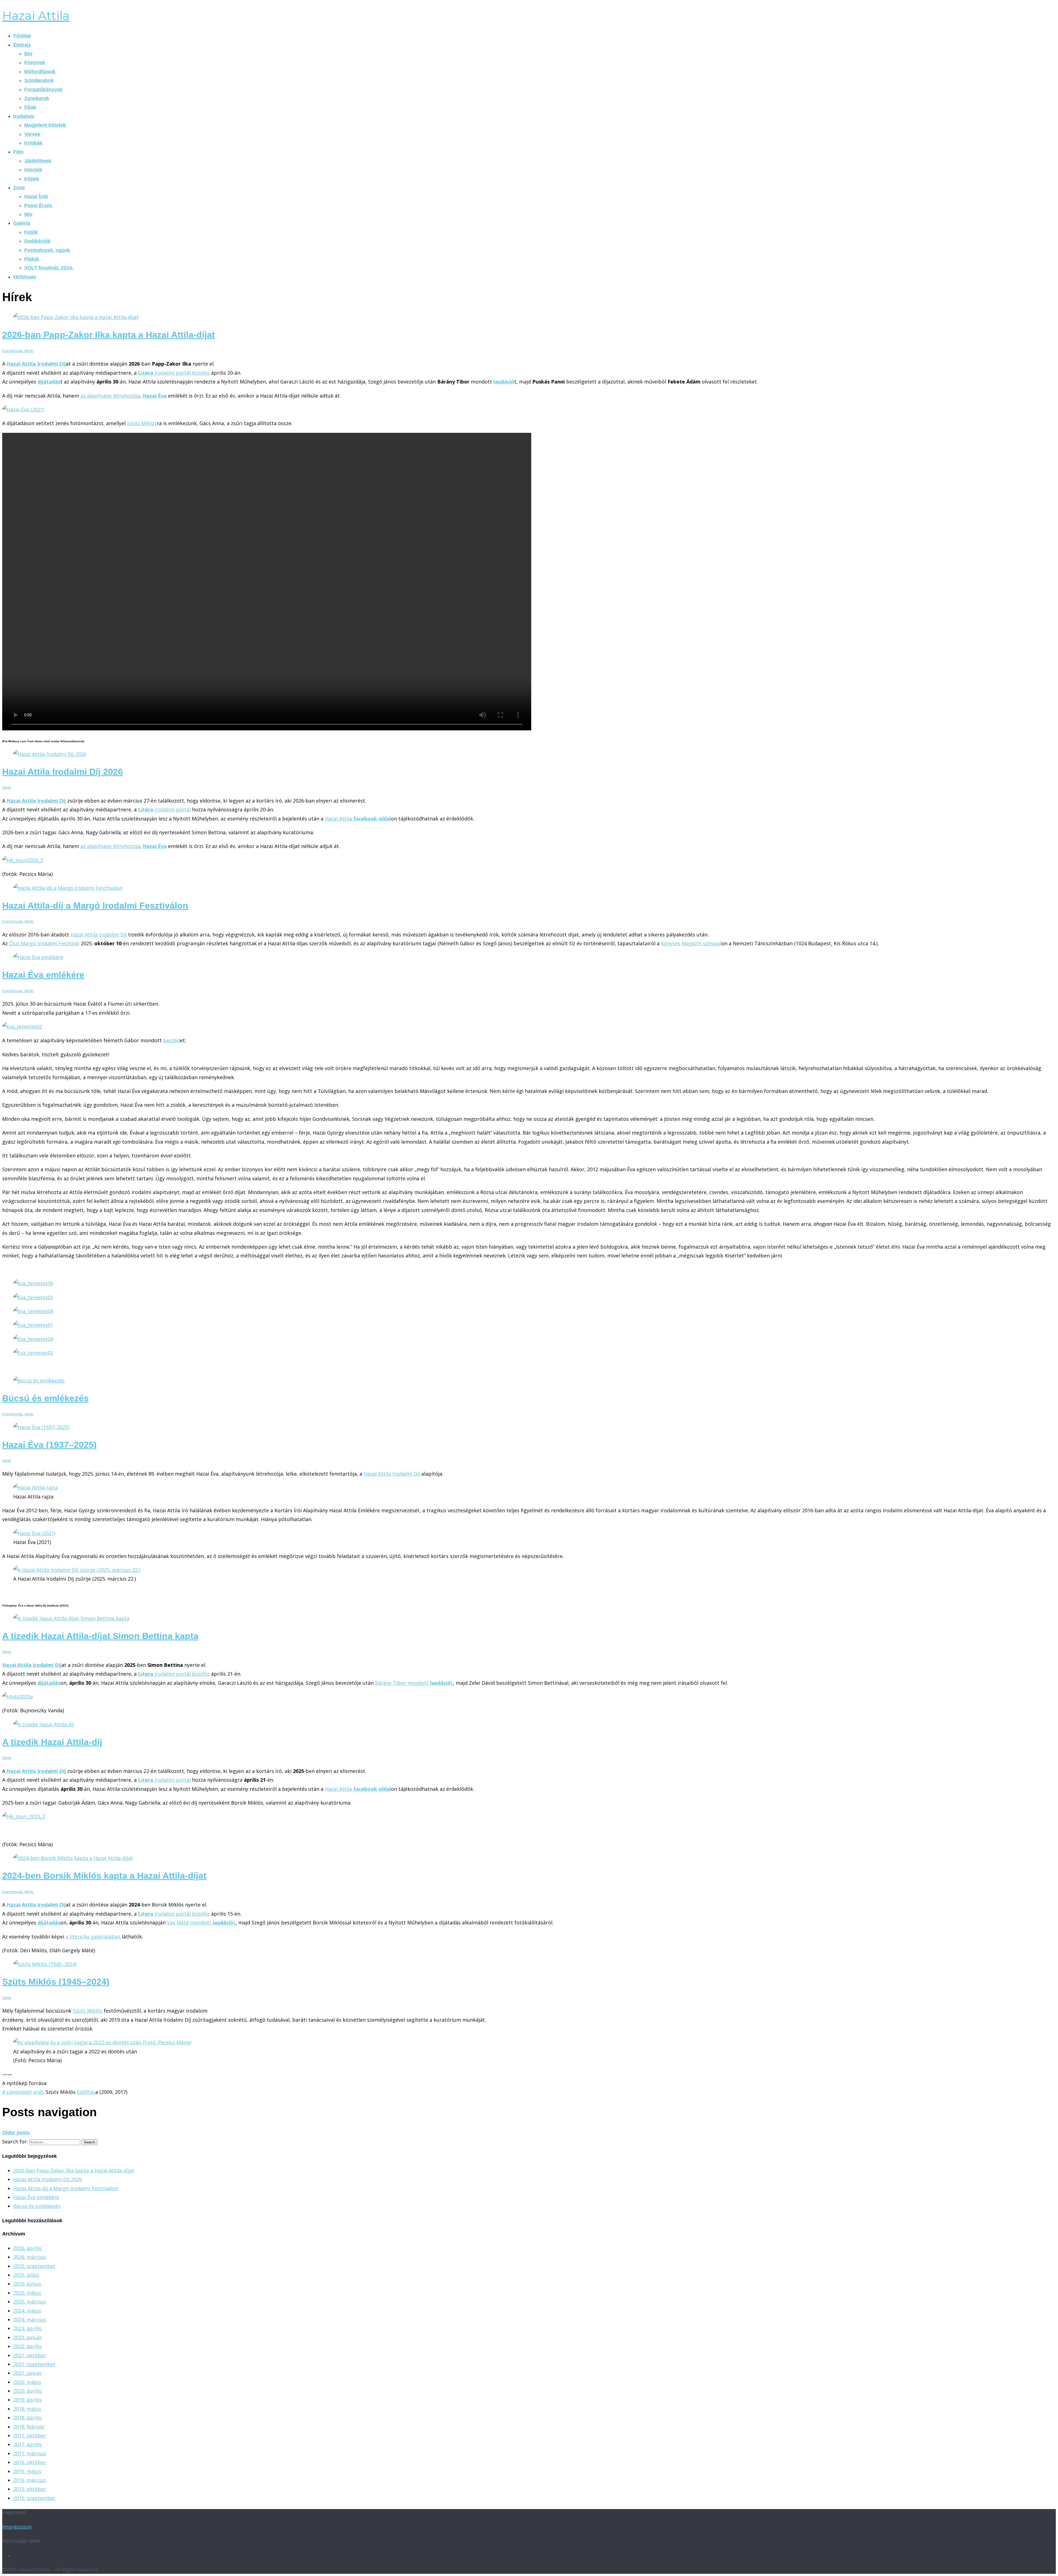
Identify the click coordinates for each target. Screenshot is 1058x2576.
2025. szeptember (34, 2266)
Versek (32, 134)
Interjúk (33, 170)
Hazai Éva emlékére (43, 975)
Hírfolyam (25, 277)
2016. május (27, 2471)
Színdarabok (39, 80)
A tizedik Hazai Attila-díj (52, 1742)
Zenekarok (37, 98)
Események (12, 351)
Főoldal (22, 36)
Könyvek (35, 63)
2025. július (26, 2275)
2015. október (30, 2489)
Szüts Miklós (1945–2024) (56, 1982)
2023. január (28, 2337)
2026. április (27, 2248)
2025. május (27, 2293)
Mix (28, 214)
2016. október (30, 2462)
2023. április (27, 2328)
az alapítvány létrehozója (110, 396)
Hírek (29, 351)
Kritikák (33, 143)
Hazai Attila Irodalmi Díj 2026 (63, 772)
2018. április (27, 2418)
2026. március (29, 2257)
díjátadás (49, 1683)
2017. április (27, 2444)
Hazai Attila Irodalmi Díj (36, 364)
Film (18, 152)
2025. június (27, 2284)
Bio (28, 54)
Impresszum (17, 2527)
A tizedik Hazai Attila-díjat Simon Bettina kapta (100, 1636)
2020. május (27, 2382)
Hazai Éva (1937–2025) (49, 1445)
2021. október (30, 2355)
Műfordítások (40, 72)
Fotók (31, 232)
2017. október (30, 2435)
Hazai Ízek (36, 196)
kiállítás (86, 2092)
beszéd (172, 1040)
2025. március (29, 2302)
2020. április (27, 2391)
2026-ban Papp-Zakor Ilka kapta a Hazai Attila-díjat (109, 335)
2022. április (27, 2346)
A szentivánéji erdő (23, 2092)
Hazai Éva (155, 396)
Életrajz (22, 45)
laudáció (504, 382)
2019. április (27, 2400)
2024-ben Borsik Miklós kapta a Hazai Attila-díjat (104, 1876)
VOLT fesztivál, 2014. (49, 268)
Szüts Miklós (142, 423)
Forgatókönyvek (43, 90)
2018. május (27, 2409)
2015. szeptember (34, 2498)
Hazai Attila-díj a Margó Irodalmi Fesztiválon (95, 906)
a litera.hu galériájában (93, 1937)
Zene (19, 188)
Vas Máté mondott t (201, 1922)
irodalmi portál (164, 809)
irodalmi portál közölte (174, 373)
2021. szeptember (34, 2364)
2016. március (29, 2480)
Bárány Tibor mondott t (414, 1683)
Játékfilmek (38, 161)
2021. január (28, 2373)
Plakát (32, 259)
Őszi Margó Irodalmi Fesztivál (44, 943)
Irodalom (24, 116)
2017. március (29, 2453)
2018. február (29, 2427)
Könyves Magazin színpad (691, 943)
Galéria (22, 223)
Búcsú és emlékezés (45, 1398)
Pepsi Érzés (38, 206)
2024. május (27, 2311)
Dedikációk (37, 241)
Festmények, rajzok (47, 250)
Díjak (30, 107)
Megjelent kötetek (45, 125)
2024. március (29, 2320)
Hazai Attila (36, 16)
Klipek (32, 179)
